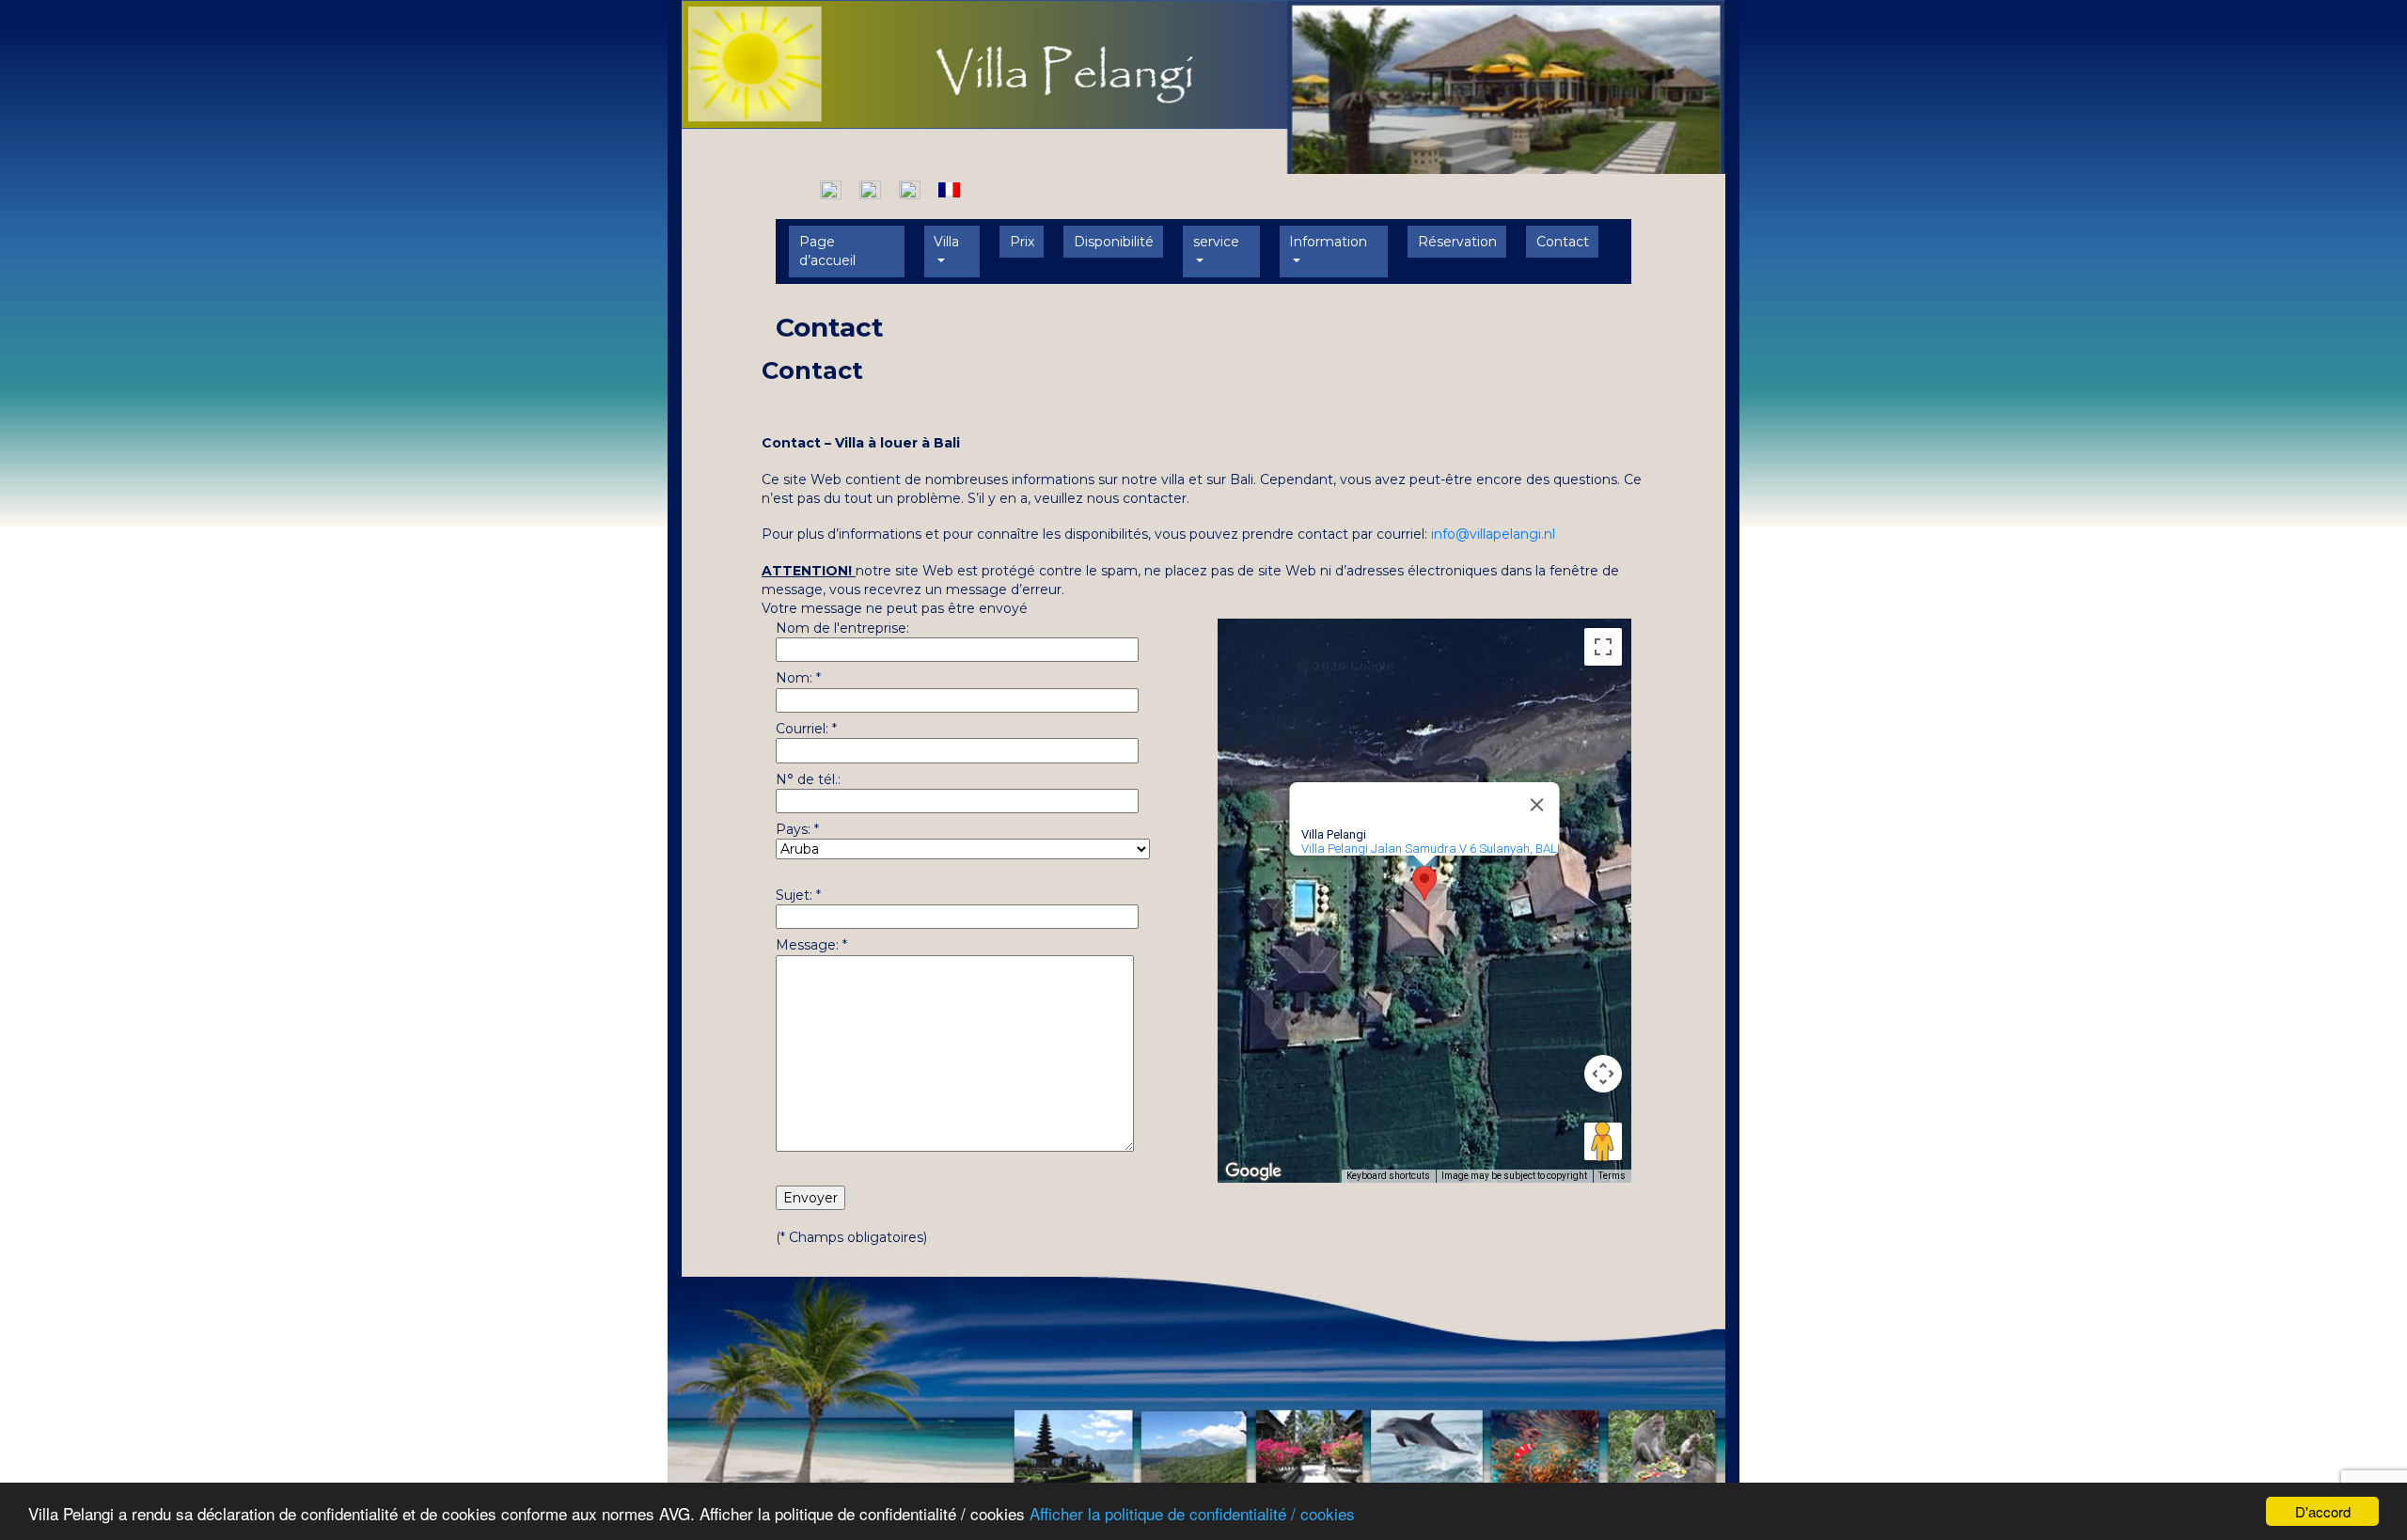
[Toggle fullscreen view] (1603, 647)
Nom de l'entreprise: (842, 628)
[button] (1424, 883)
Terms (1612, 1176)
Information (1328, 242)
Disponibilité (1114, 242)
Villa (946, 242)
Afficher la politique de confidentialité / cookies (1192, 1513)
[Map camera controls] (1603, 1074)
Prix (1022, 242)
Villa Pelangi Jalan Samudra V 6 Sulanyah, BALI (1431, 849)
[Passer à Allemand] (910, 189)
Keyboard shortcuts (1388, 1176)
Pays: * (797, 829)
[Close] (1537, 805)
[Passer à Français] (949, 189)
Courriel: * (806, 729)
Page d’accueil (827, 251)
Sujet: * (798, 895)
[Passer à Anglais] (870, 189)
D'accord (2323, 1511)
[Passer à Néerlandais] (831, 189)
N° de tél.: (808, 779)
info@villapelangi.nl (1493, 534)
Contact (1563, 242)
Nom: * (798, 678)
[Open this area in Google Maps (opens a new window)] (1253, 1171)
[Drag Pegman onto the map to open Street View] (1603, 1141)
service (1216, 242)
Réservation (1457, 242)
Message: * (811, 945)
